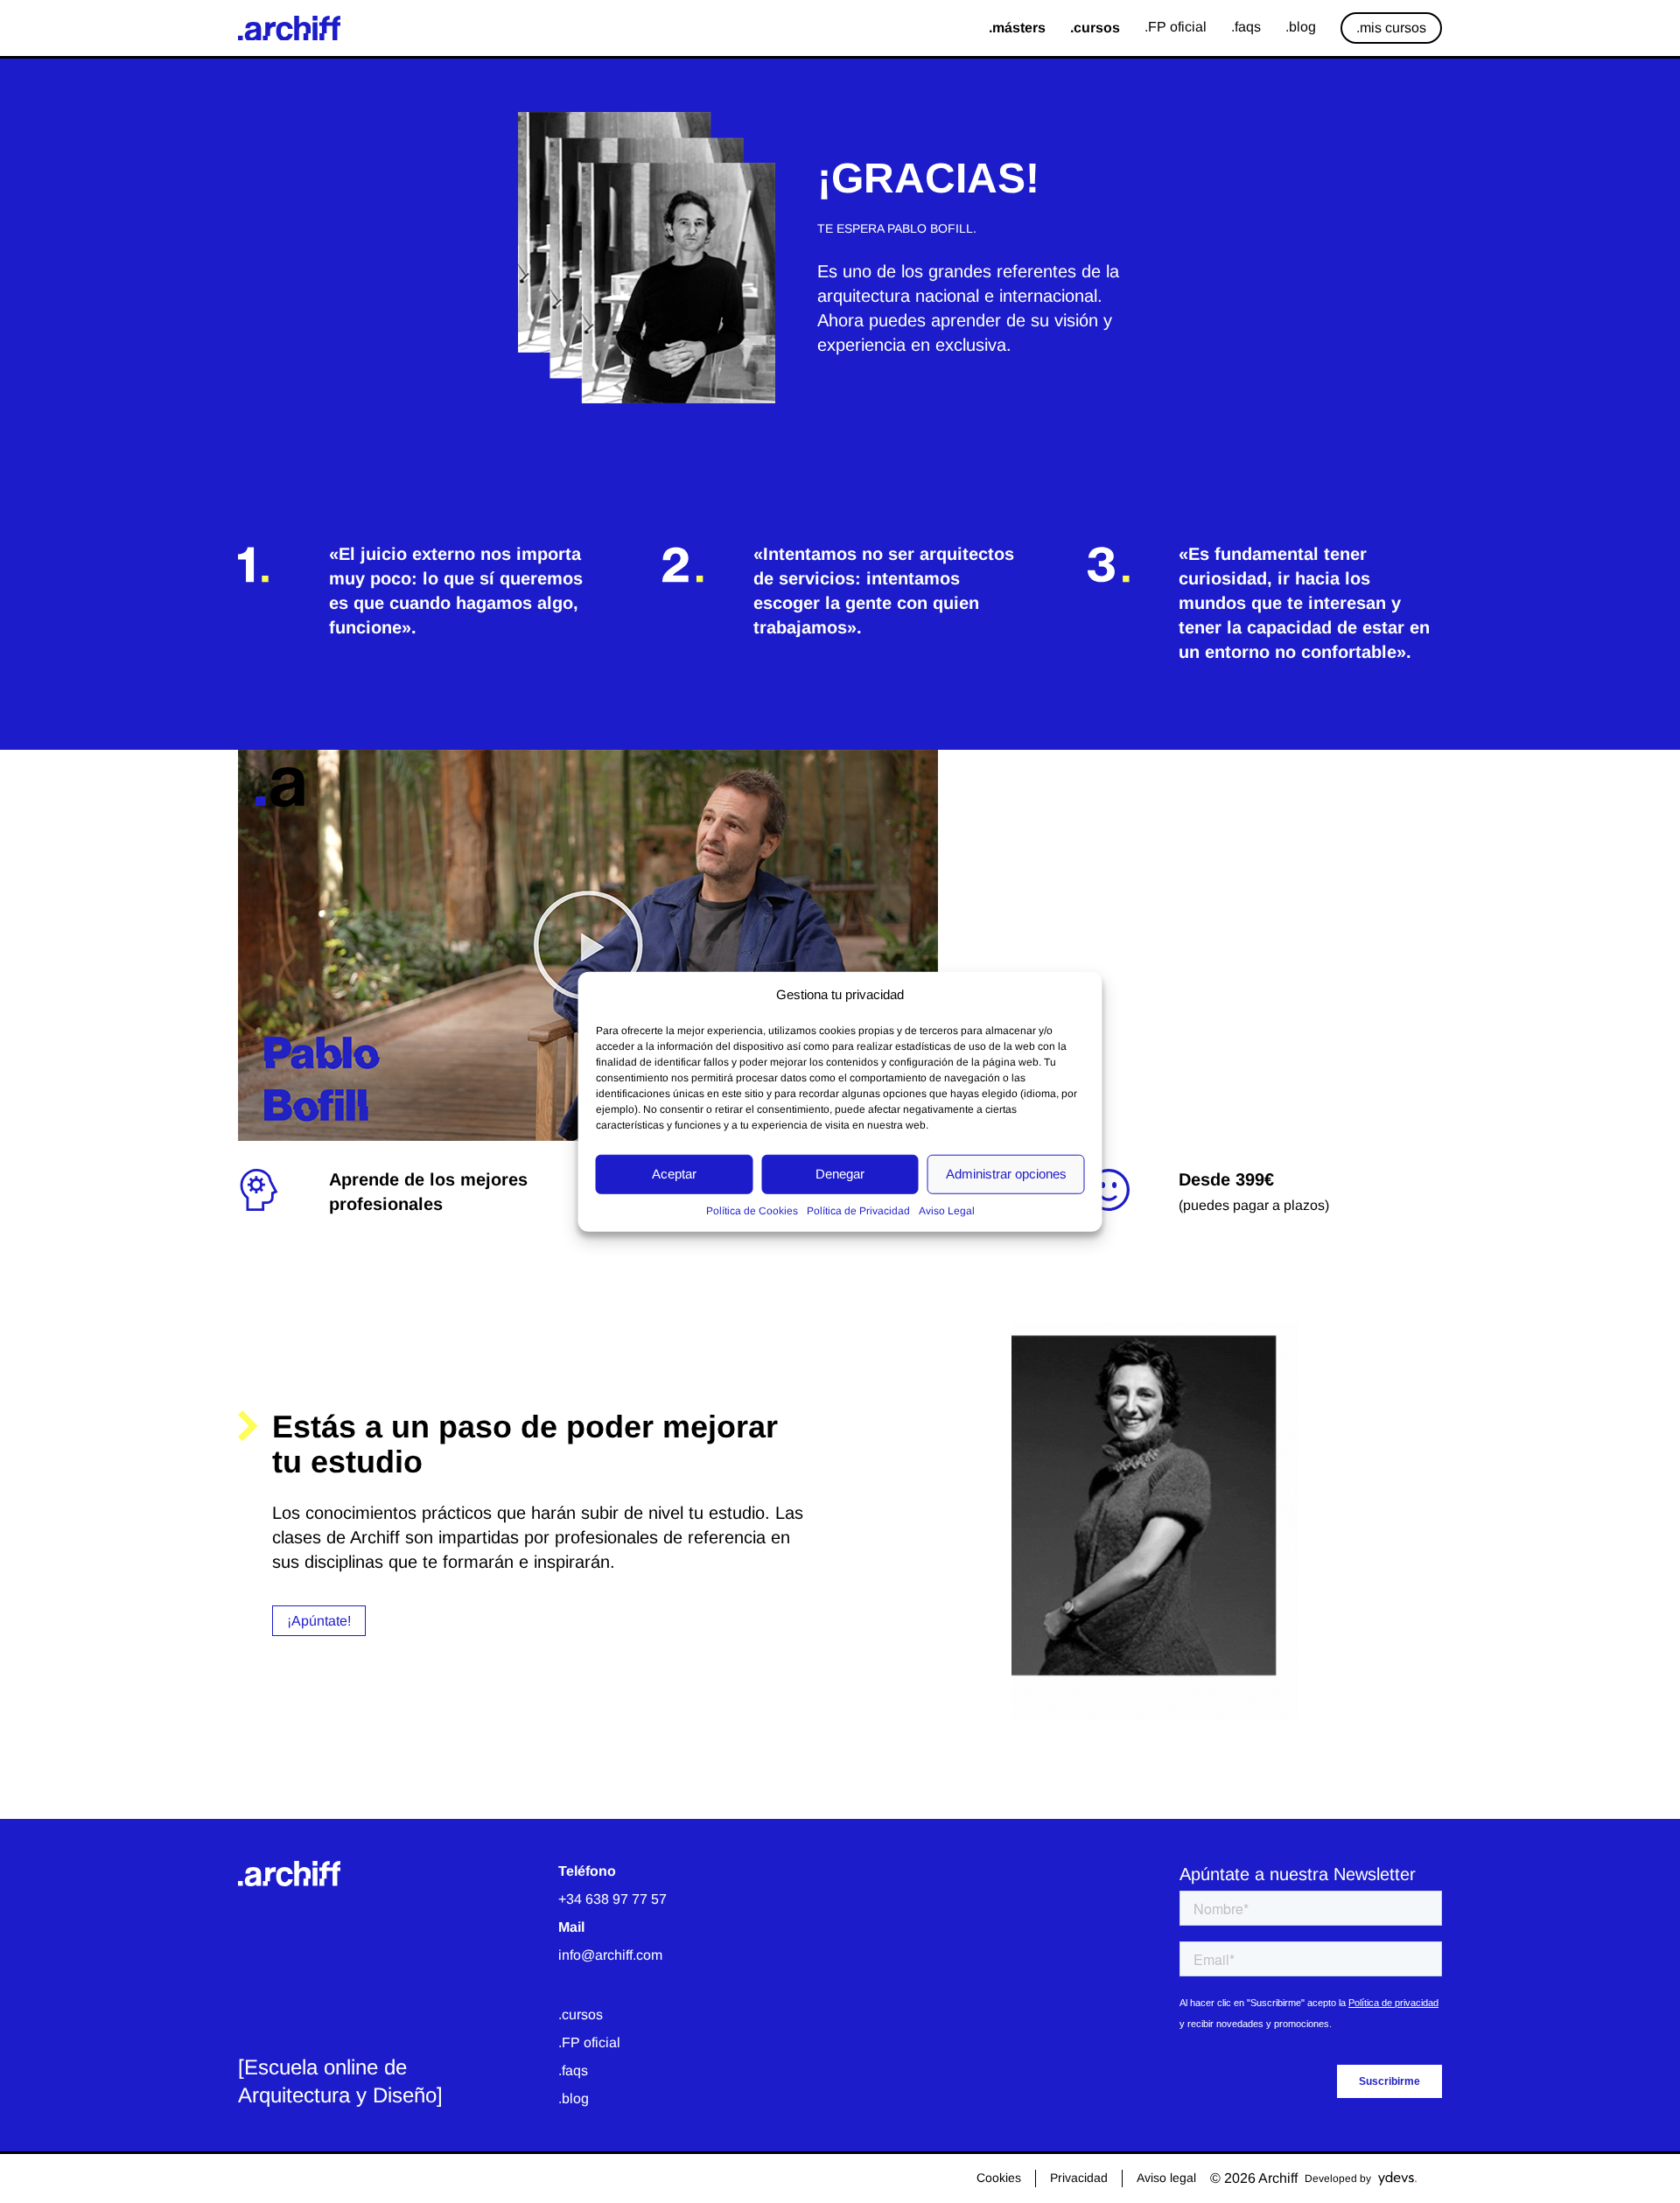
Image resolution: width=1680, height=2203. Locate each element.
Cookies (999, 2178)
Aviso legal (1166, 2178)
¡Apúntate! (319, 1621)
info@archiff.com (610, 1955)
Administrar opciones (1006, 1174)
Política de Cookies (752, 1210)
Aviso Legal (947, 1210)
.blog (574, 2098)
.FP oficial (589, 2042)
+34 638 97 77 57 (612, 1899)
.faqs (573, 2070)
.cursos (581, 2014)
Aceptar (674, 1174)
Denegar (840, 1174)
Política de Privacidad (858, 1210)
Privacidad (1079, 2178)
